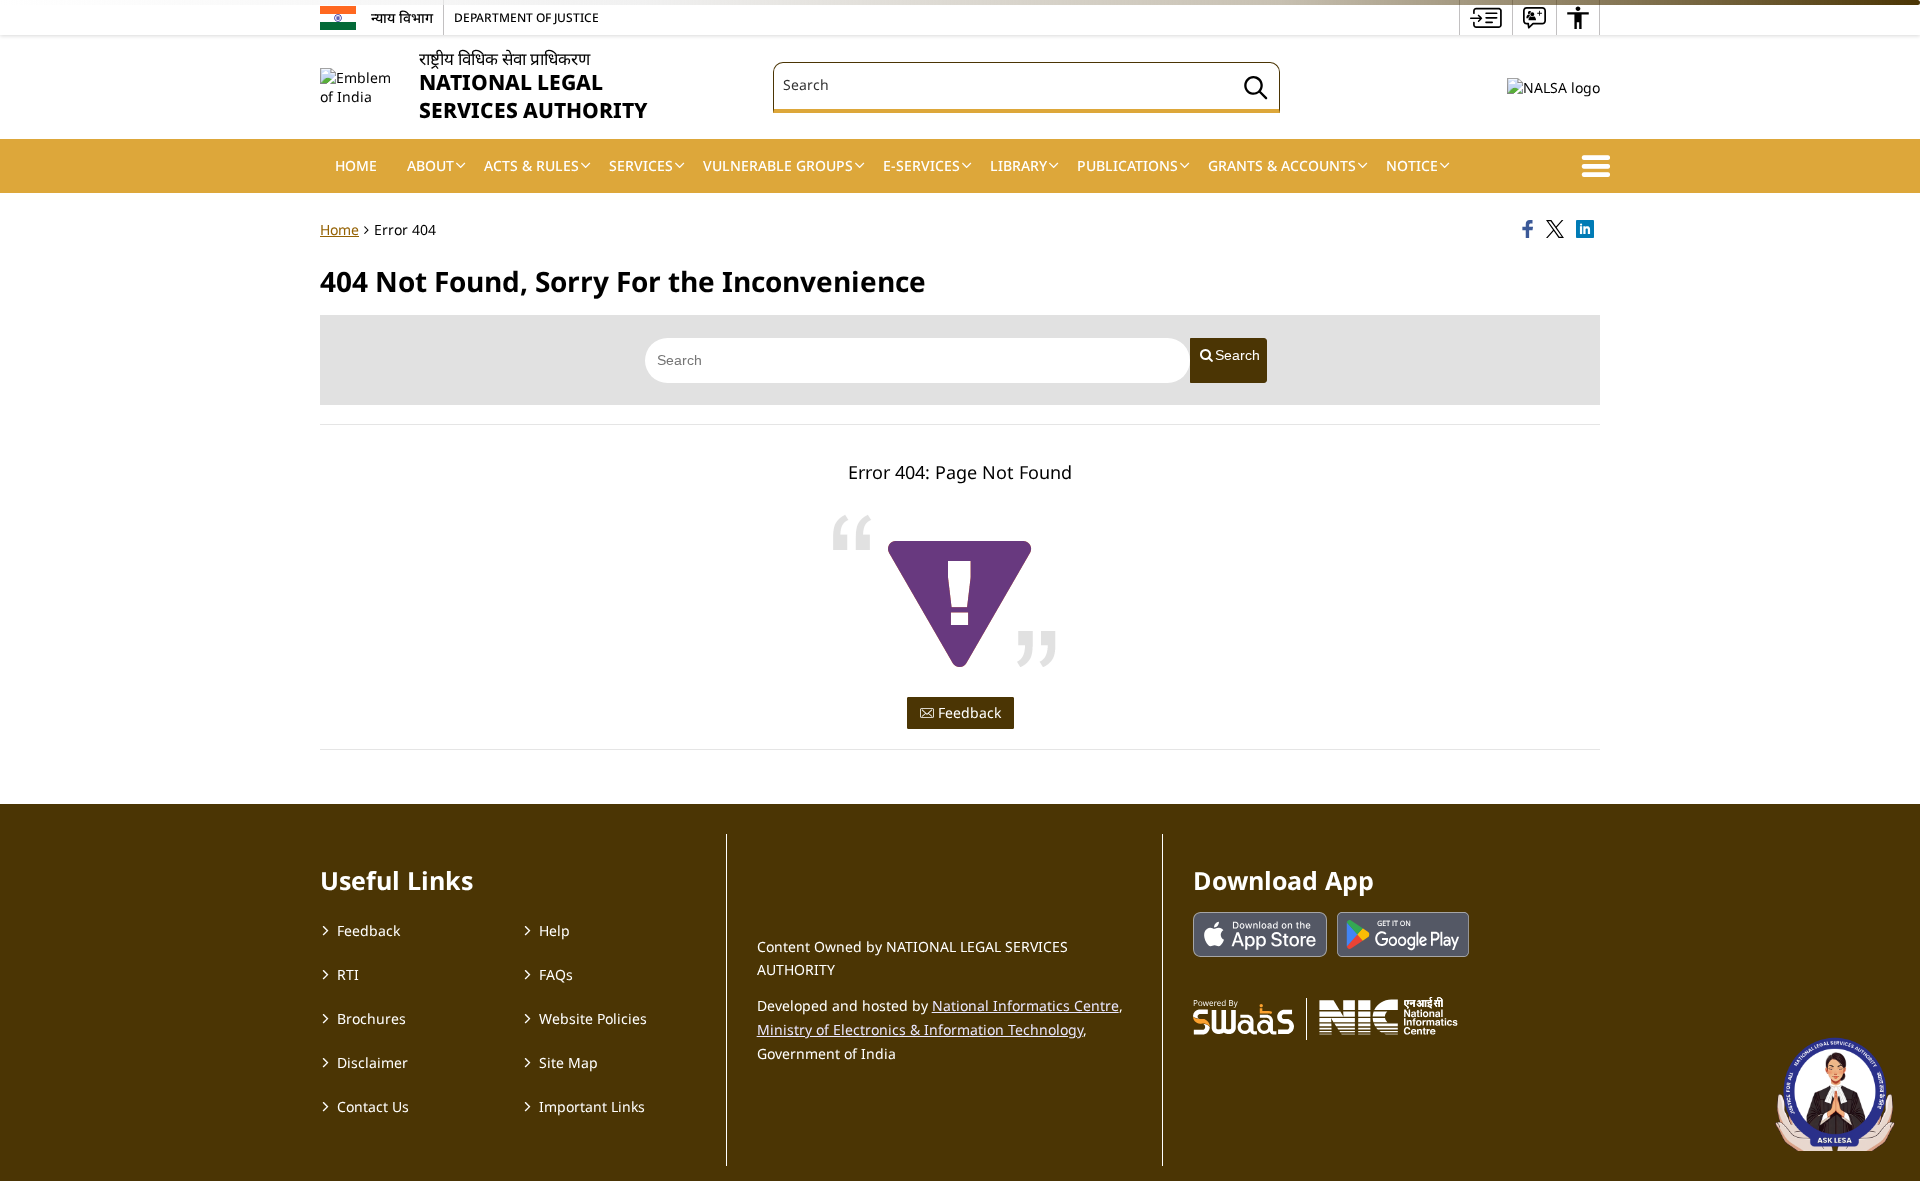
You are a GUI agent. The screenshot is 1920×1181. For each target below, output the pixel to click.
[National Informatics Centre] (1388, 1016)
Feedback (967, 712)
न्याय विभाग (402, 17)
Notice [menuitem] (1412, 165)
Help (554, 930)
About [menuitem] (430, 165)
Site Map (568, 1062)
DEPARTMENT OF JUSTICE (526, 17)
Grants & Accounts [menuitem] (1282, 165)
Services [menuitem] (641, 165)
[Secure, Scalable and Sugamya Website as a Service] (1243, 1016)
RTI (348, 974)
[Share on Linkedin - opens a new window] (1588, 230)
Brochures (371, 1018)
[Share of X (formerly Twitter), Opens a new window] (1558, 230)
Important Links (592, 1106)
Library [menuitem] (1018, 165)
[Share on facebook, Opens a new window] (1531, 230)
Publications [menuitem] (1127, 165)
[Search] (1256, 90)
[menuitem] (1486, 17)
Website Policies (593, 1018)
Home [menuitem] (356, 165)
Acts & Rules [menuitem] (531, 165)
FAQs (556, 974)
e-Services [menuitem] (921, 165)
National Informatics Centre (1025, 1005)
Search (1237, 355)
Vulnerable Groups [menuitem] (778, 165)
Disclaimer (372, 1062)
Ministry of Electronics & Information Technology (920, 1029)
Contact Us (373, 1106)
